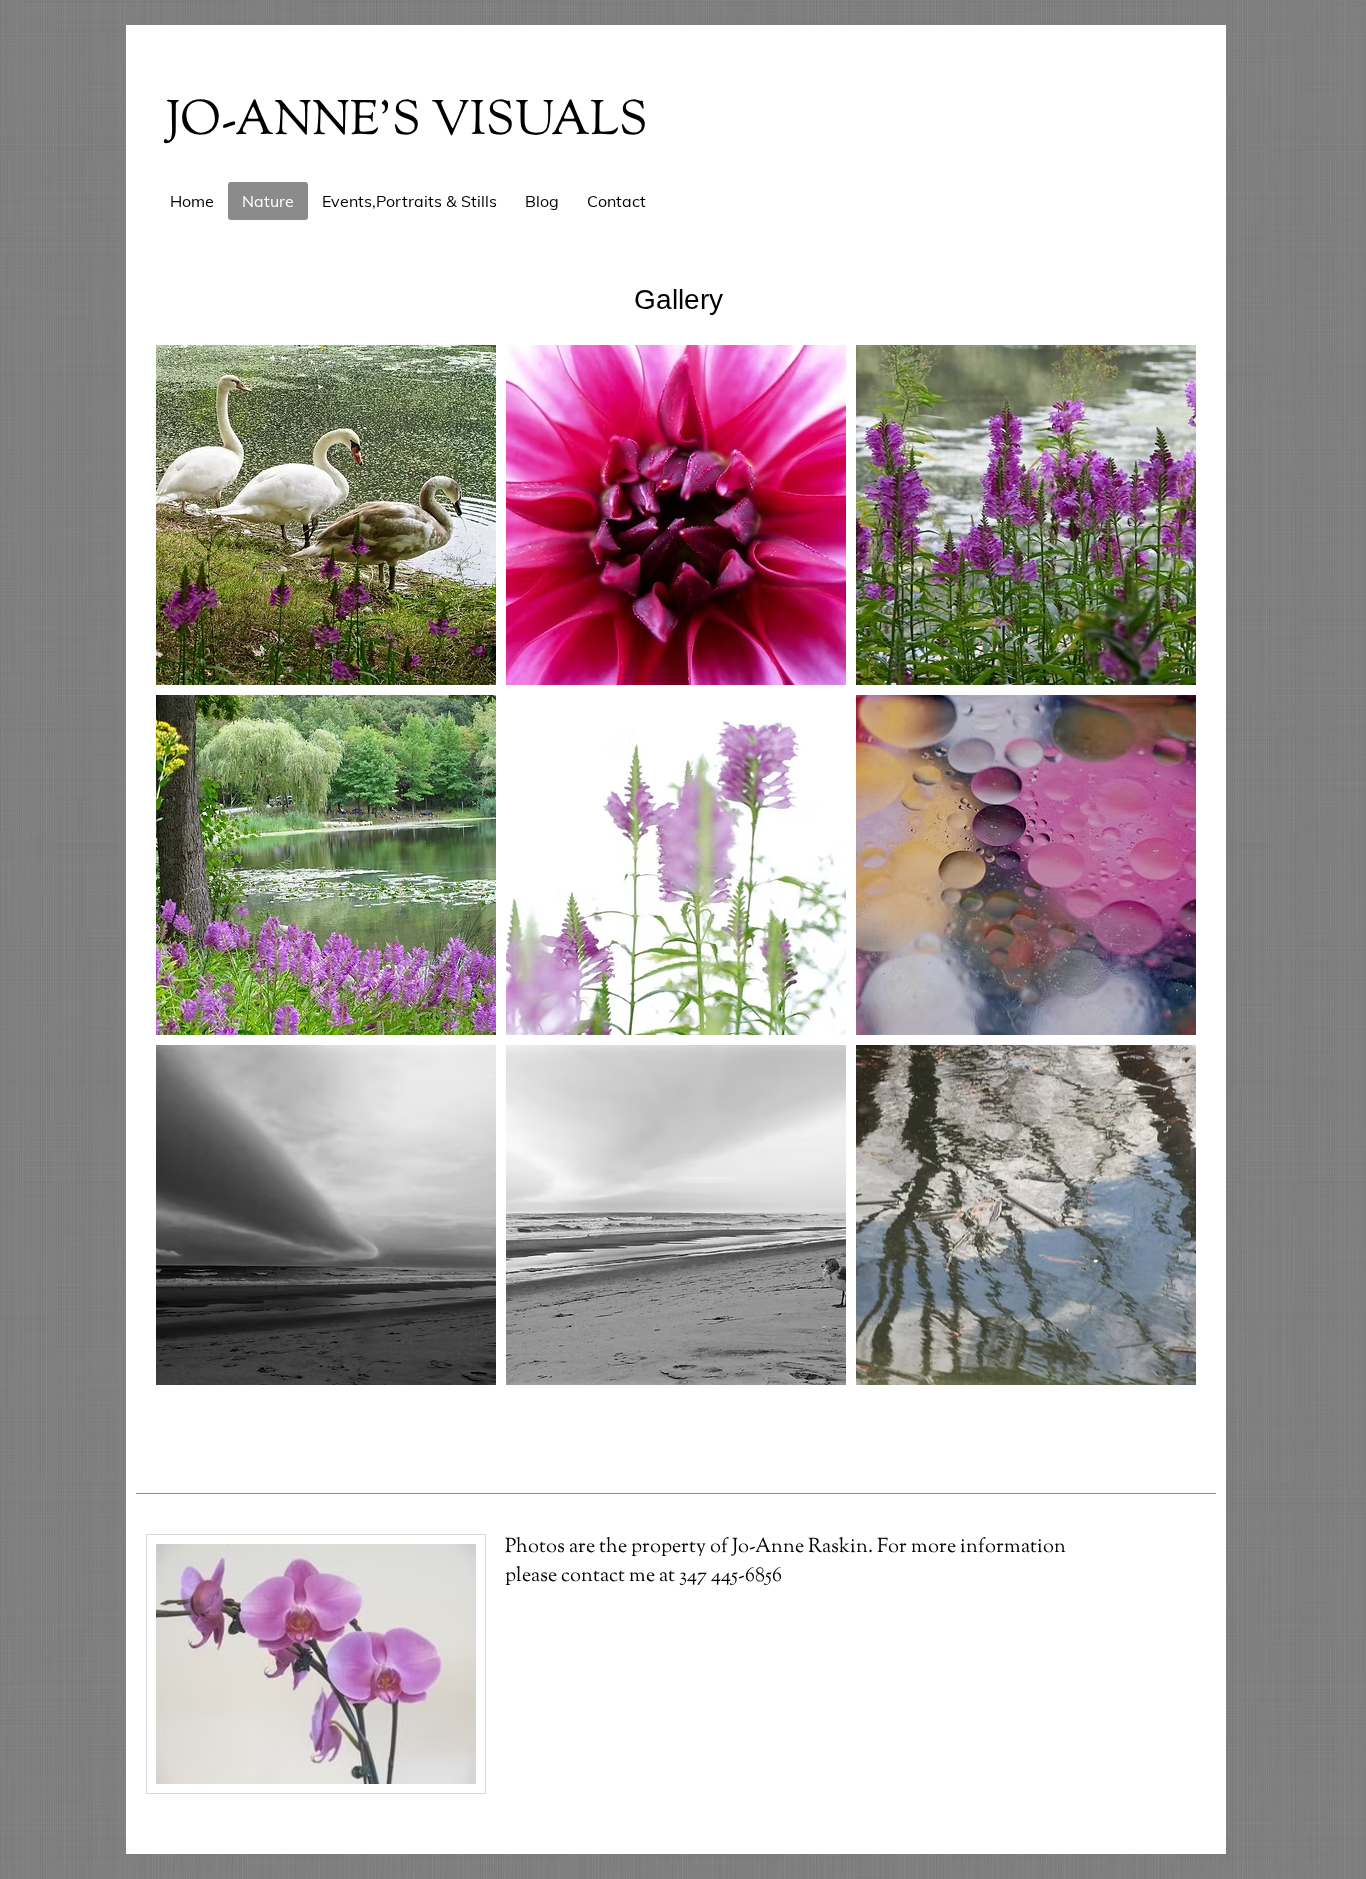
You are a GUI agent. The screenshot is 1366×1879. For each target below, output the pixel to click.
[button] (326, 515)
